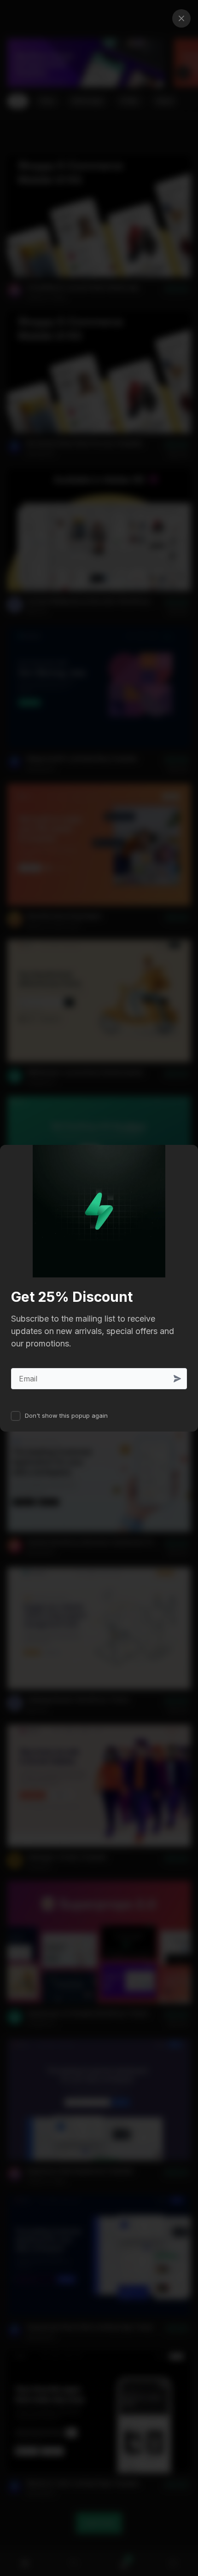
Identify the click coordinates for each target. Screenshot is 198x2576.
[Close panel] (181, 18)
